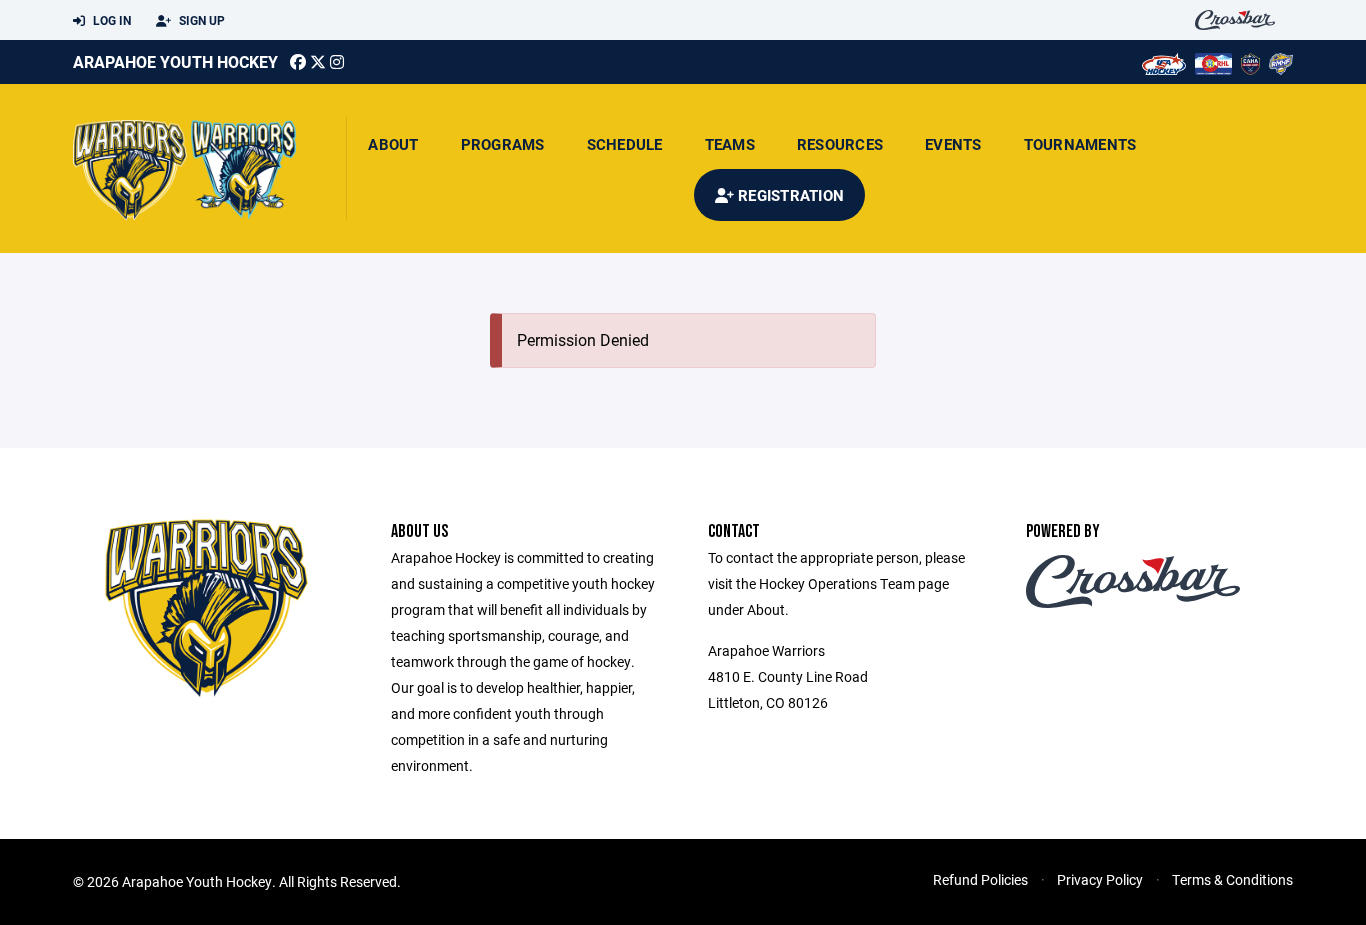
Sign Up (200, 20)
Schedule (625, 144)
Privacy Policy (1100, 879)
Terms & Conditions (1232, 879)
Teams (730, 144)
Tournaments (1080, 144)
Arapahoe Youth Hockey (175, 61)
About (393, 144)
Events (953, 144)
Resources (840, 144)
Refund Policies (980, 879)
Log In (110, 20)
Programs (503, 144)
